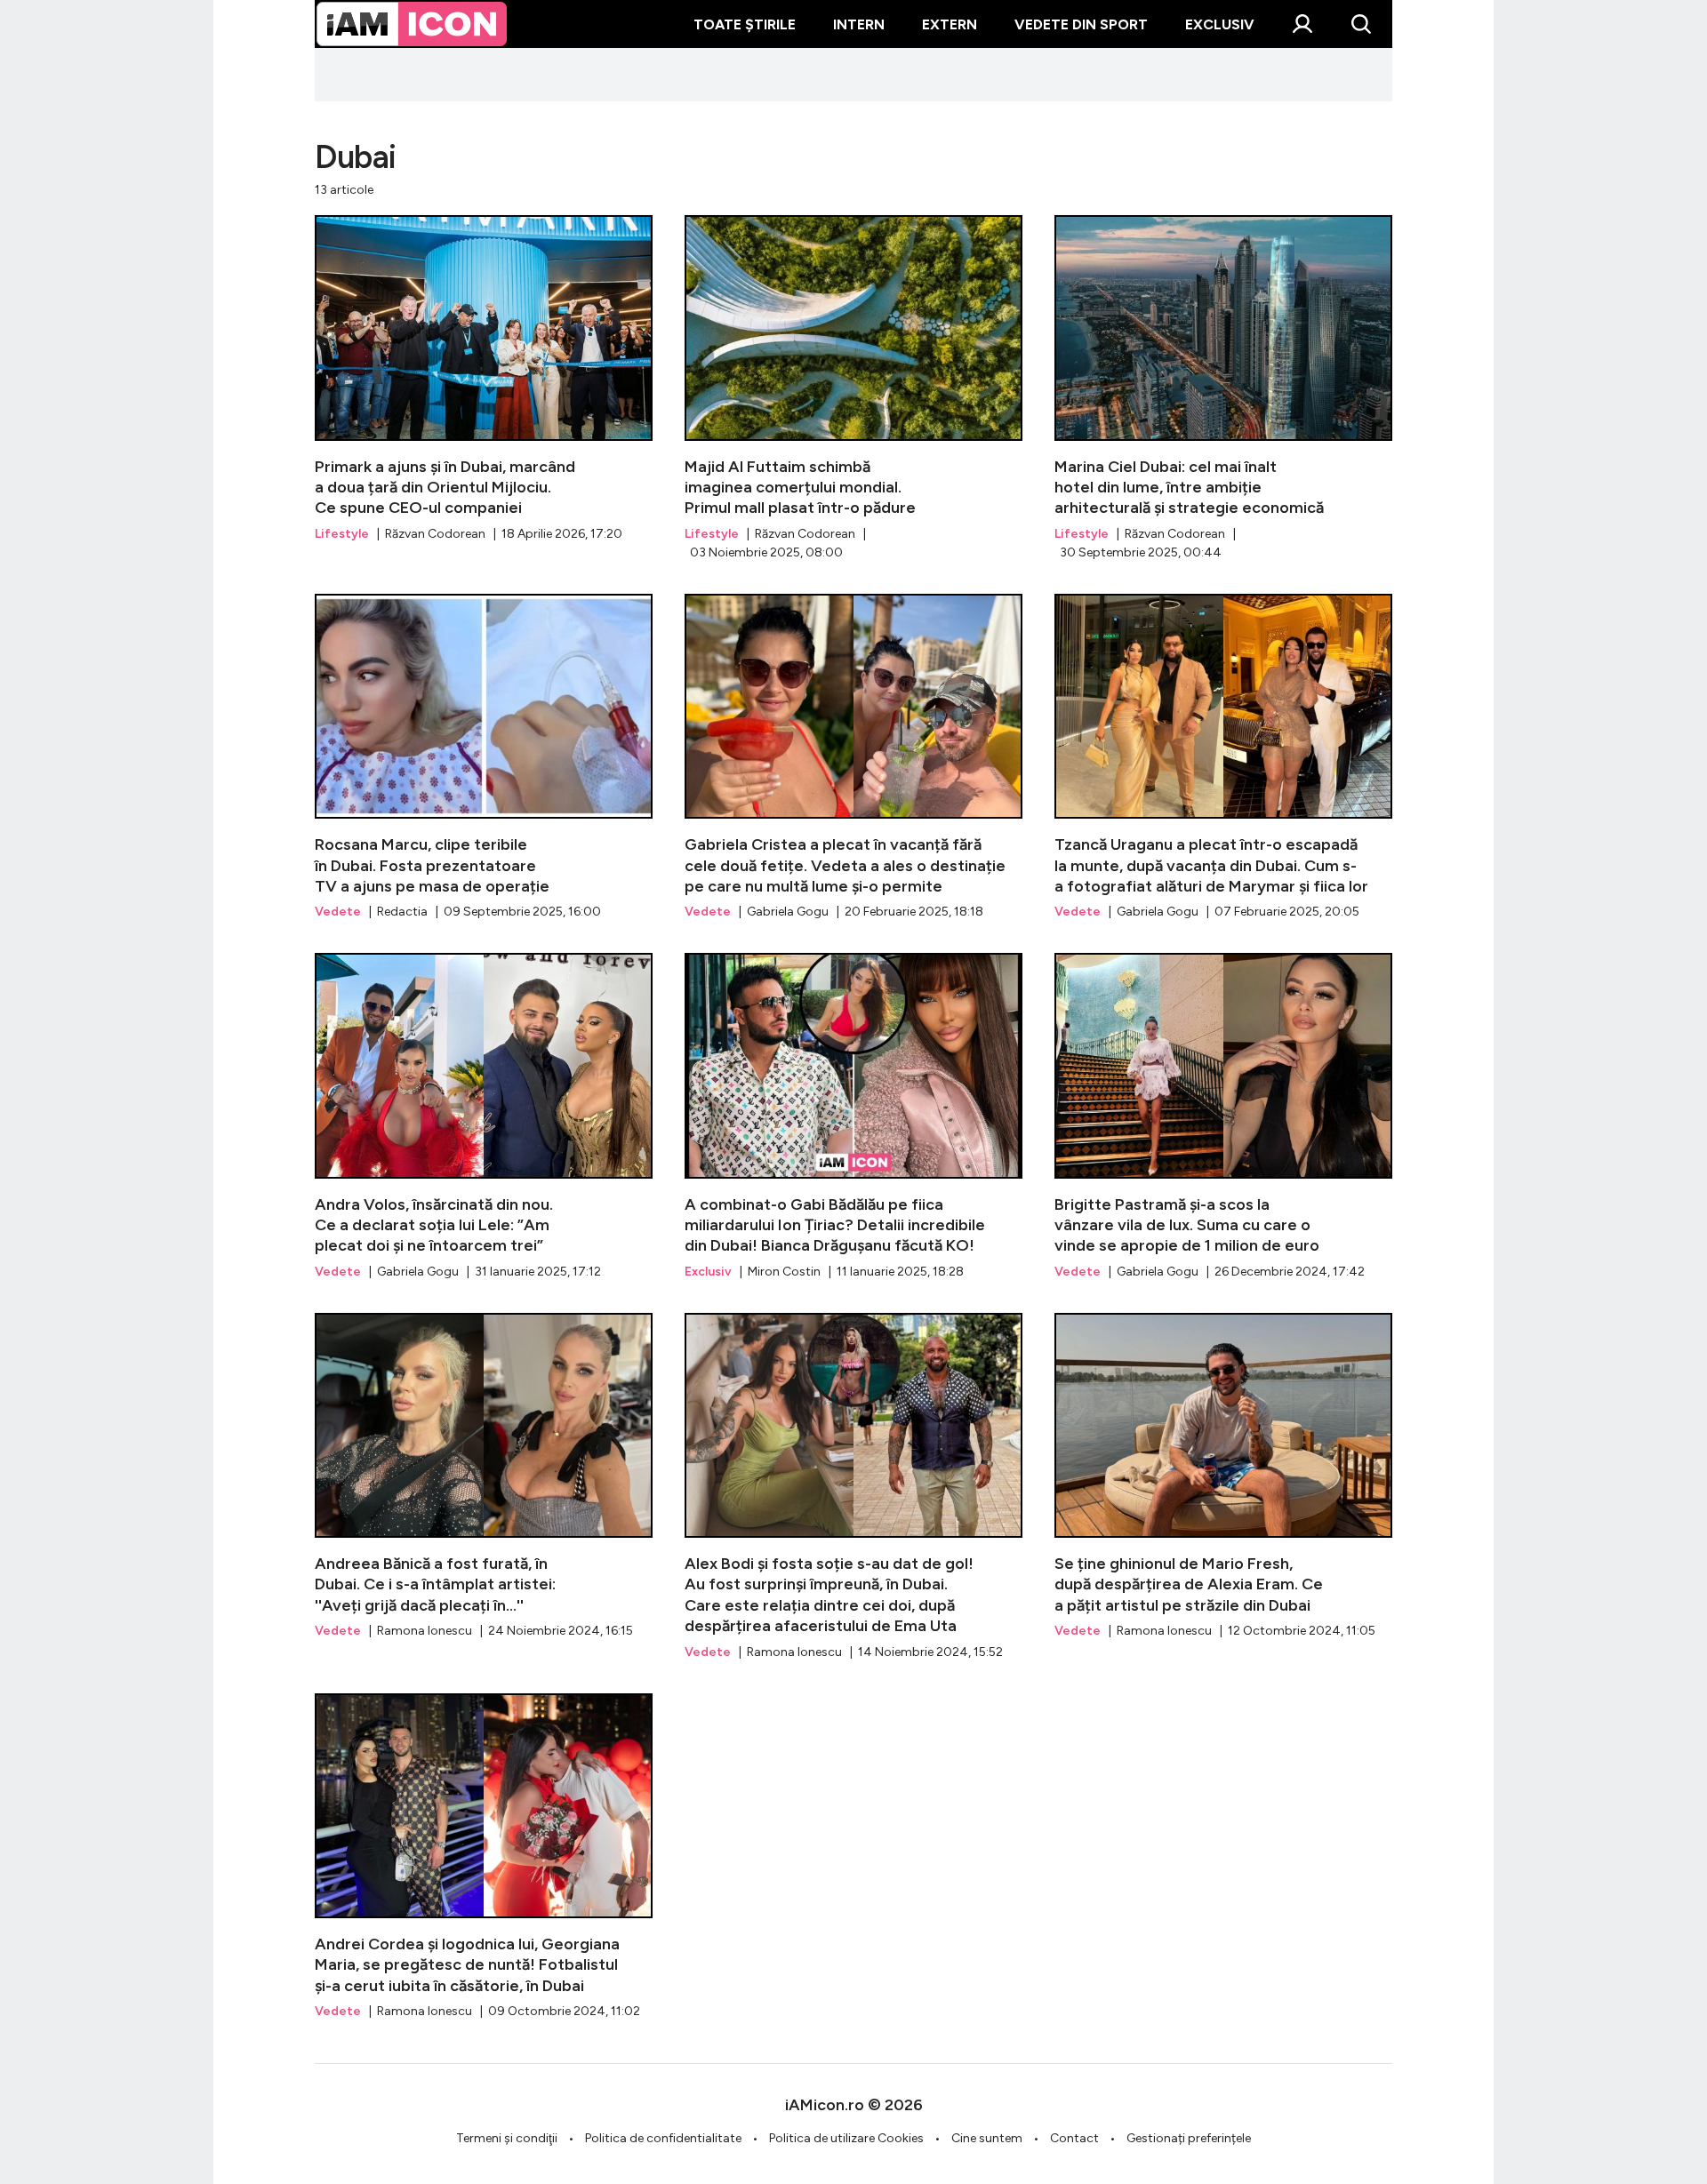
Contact (1074, 2138)
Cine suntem (987, 2138)
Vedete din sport (1081, 24)
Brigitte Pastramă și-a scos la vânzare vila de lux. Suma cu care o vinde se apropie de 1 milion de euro (1223, 1116)
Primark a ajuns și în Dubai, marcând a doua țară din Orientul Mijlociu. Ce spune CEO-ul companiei (484, 379)
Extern (950, 24)
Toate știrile (745, 24)
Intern (859, 24)
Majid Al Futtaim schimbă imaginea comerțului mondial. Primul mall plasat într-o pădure (853, 388)
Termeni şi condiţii (507, 2138)
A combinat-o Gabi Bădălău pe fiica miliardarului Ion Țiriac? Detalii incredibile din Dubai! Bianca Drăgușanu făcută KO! (853, 1116)
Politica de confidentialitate (663, 2138)
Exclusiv (1220, 24)
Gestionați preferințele (1189, 2138)
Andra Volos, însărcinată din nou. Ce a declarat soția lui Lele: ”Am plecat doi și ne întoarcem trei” (484, 1116)
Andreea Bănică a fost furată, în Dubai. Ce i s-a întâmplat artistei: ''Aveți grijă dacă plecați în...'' (484, 1476)
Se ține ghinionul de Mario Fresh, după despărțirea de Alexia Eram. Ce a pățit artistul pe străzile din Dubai (1223, 1476)
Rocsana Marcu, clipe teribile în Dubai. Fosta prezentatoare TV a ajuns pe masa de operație (484, 757)
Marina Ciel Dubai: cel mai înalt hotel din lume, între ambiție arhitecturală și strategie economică (1223, 388)
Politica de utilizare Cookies (846, 2138)
